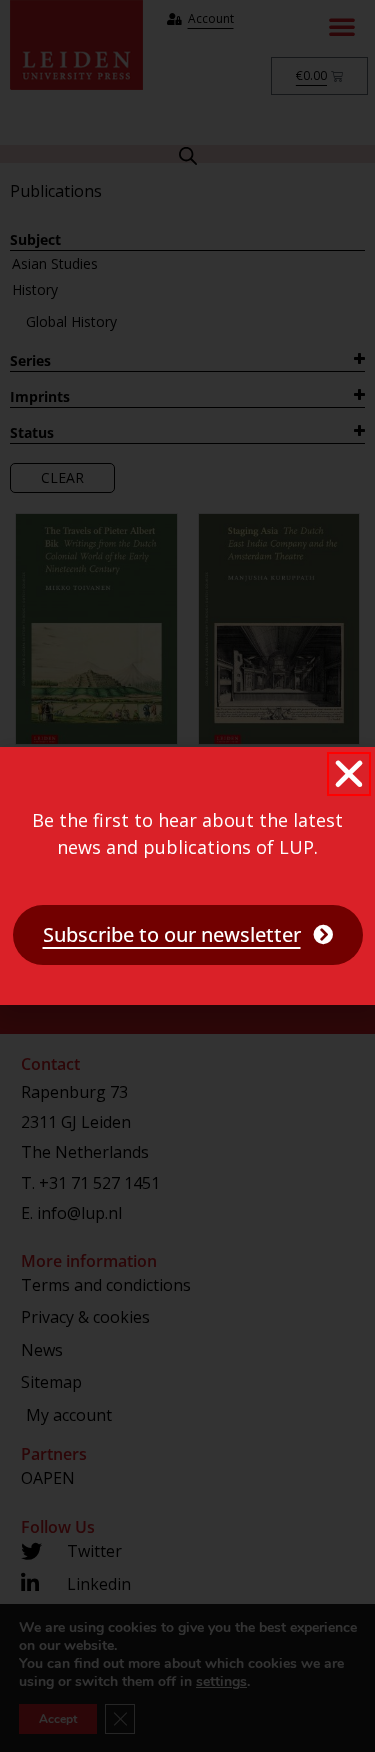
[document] (187, 876)
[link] (188, 935)
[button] (349, 774)
